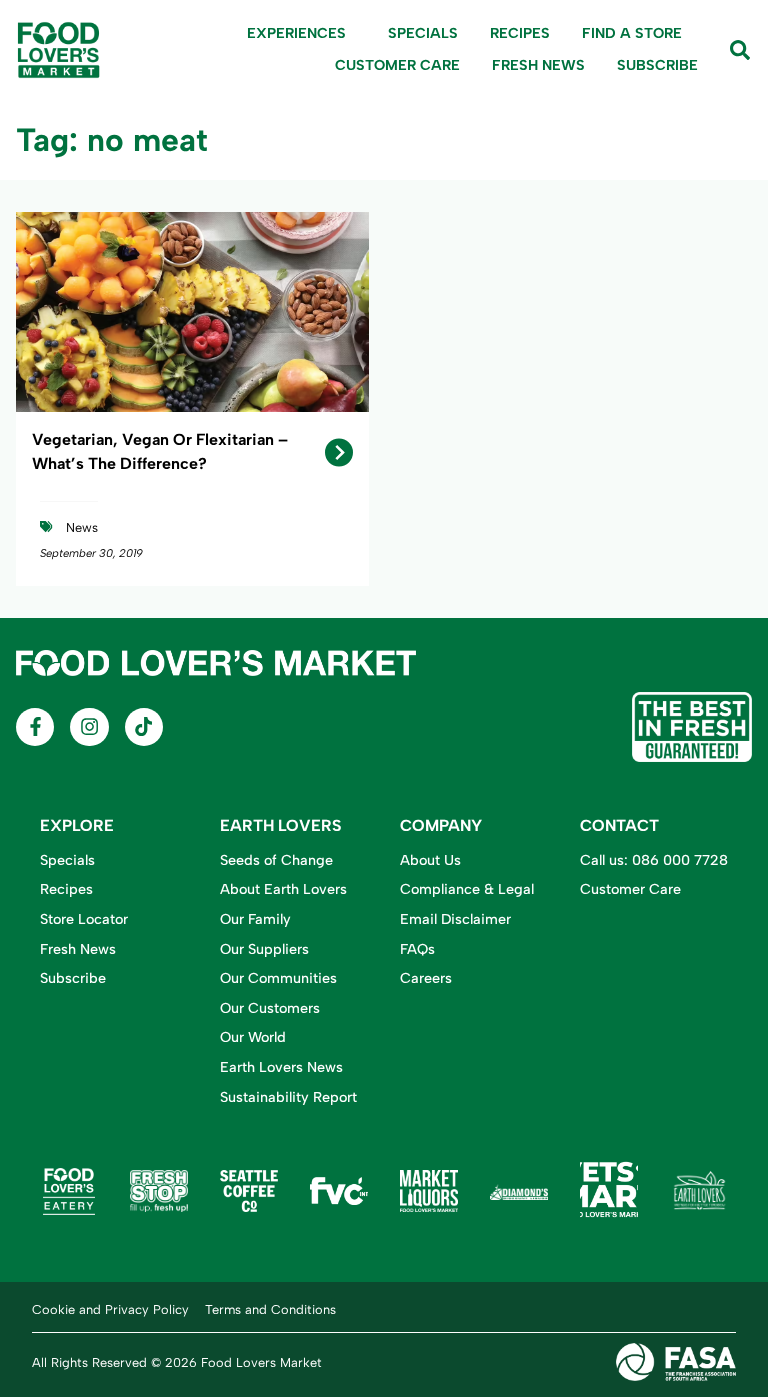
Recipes (520, 33)
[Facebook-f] (35, 727)
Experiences (296, 33)
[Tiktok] (144, 727)
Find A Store (632, 33)
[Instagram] (89, 727)
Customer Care (397, 65)
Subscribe (657, 65)
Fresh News (538, 65)
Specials (423, 33)
